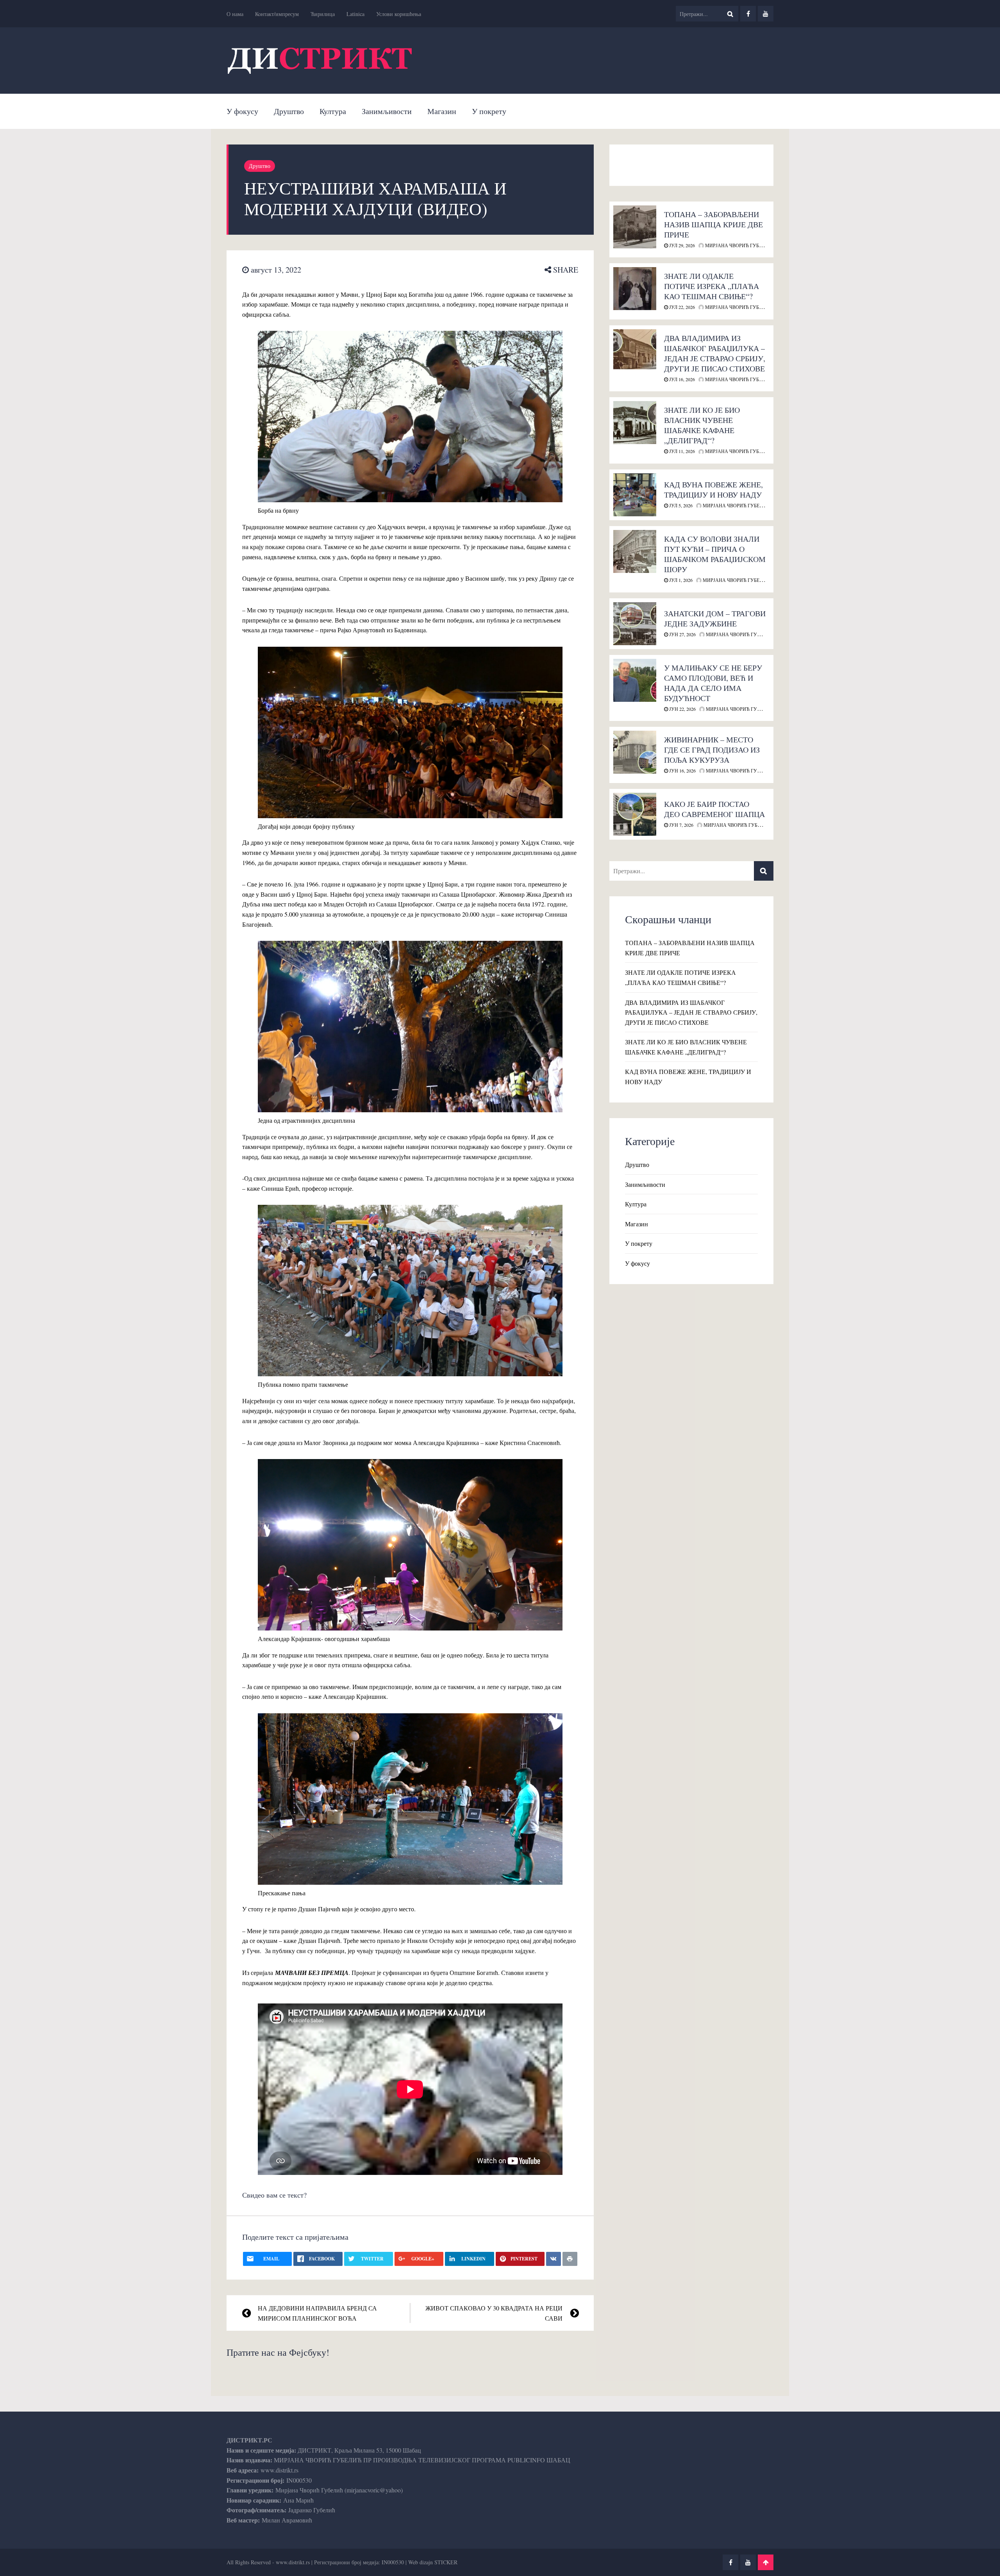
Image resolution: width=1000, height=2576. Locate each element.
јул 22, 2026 (681, 307)
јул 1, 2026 (680, 580)
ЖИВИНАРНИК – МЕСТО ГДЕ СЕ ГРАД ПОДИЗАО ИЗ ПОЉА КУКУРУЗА (712, 750)
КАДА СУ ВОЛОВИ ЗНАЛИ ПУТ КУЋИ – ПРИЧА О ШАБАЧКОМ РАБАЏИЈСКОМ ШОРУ (715, 554)
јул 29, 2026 (681, 245)
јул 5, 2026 (680, 505)
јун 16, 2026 (682, 771)
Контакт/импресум (277, 14)
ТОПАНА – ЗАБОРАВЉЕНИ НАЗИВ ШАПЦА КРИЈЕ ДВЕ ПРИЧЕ (713, 224)
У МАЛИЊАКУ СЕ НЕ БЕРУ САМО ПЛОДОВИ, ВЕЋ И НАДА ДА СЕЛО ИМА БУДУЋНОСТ (713, 683)
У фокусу (242, 111)
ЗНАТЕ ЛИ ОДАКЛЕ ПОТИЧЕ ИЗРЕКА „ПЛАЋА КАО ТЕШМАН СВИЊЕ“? (712, 286)
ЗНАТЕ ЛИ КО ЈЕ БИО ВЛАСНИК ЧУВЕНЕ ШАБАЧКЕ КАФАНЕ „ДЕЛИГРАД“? (702, 425)
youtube (766, 14)
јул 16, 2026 (681, 379)
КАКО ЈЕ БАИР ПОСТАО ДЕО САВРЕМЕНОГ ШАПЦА (714, 809)
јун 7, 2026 (681, 825)
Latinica (355, 14)
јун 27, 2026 (682, 634)
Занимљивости (387, 111)
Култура (333, 111)
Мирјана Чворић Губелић (738, 245)
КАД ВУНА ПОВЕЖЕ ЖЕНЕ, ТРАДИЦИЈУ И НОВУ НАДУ (713, 490)
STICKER (446, 2562)
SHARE (565, 270)
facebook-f (748, 14)
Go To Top (766, 2562)
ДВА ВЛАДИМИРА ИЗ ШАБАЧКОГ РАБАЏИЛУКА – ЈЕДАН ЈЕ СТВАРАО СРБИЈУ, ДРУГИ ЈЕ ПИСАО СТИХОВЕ (715, 353)
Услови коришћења (399, 14)
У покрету (489, 111)
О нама (235, 14)
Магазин (442, 111)
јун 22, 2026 (682, 709)
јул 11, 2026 (681, 451)
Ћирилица (323, 14)
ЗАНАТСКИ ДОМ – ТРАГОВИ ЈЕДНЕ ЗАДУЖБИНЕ (715, 618)
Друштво (289, 111)
